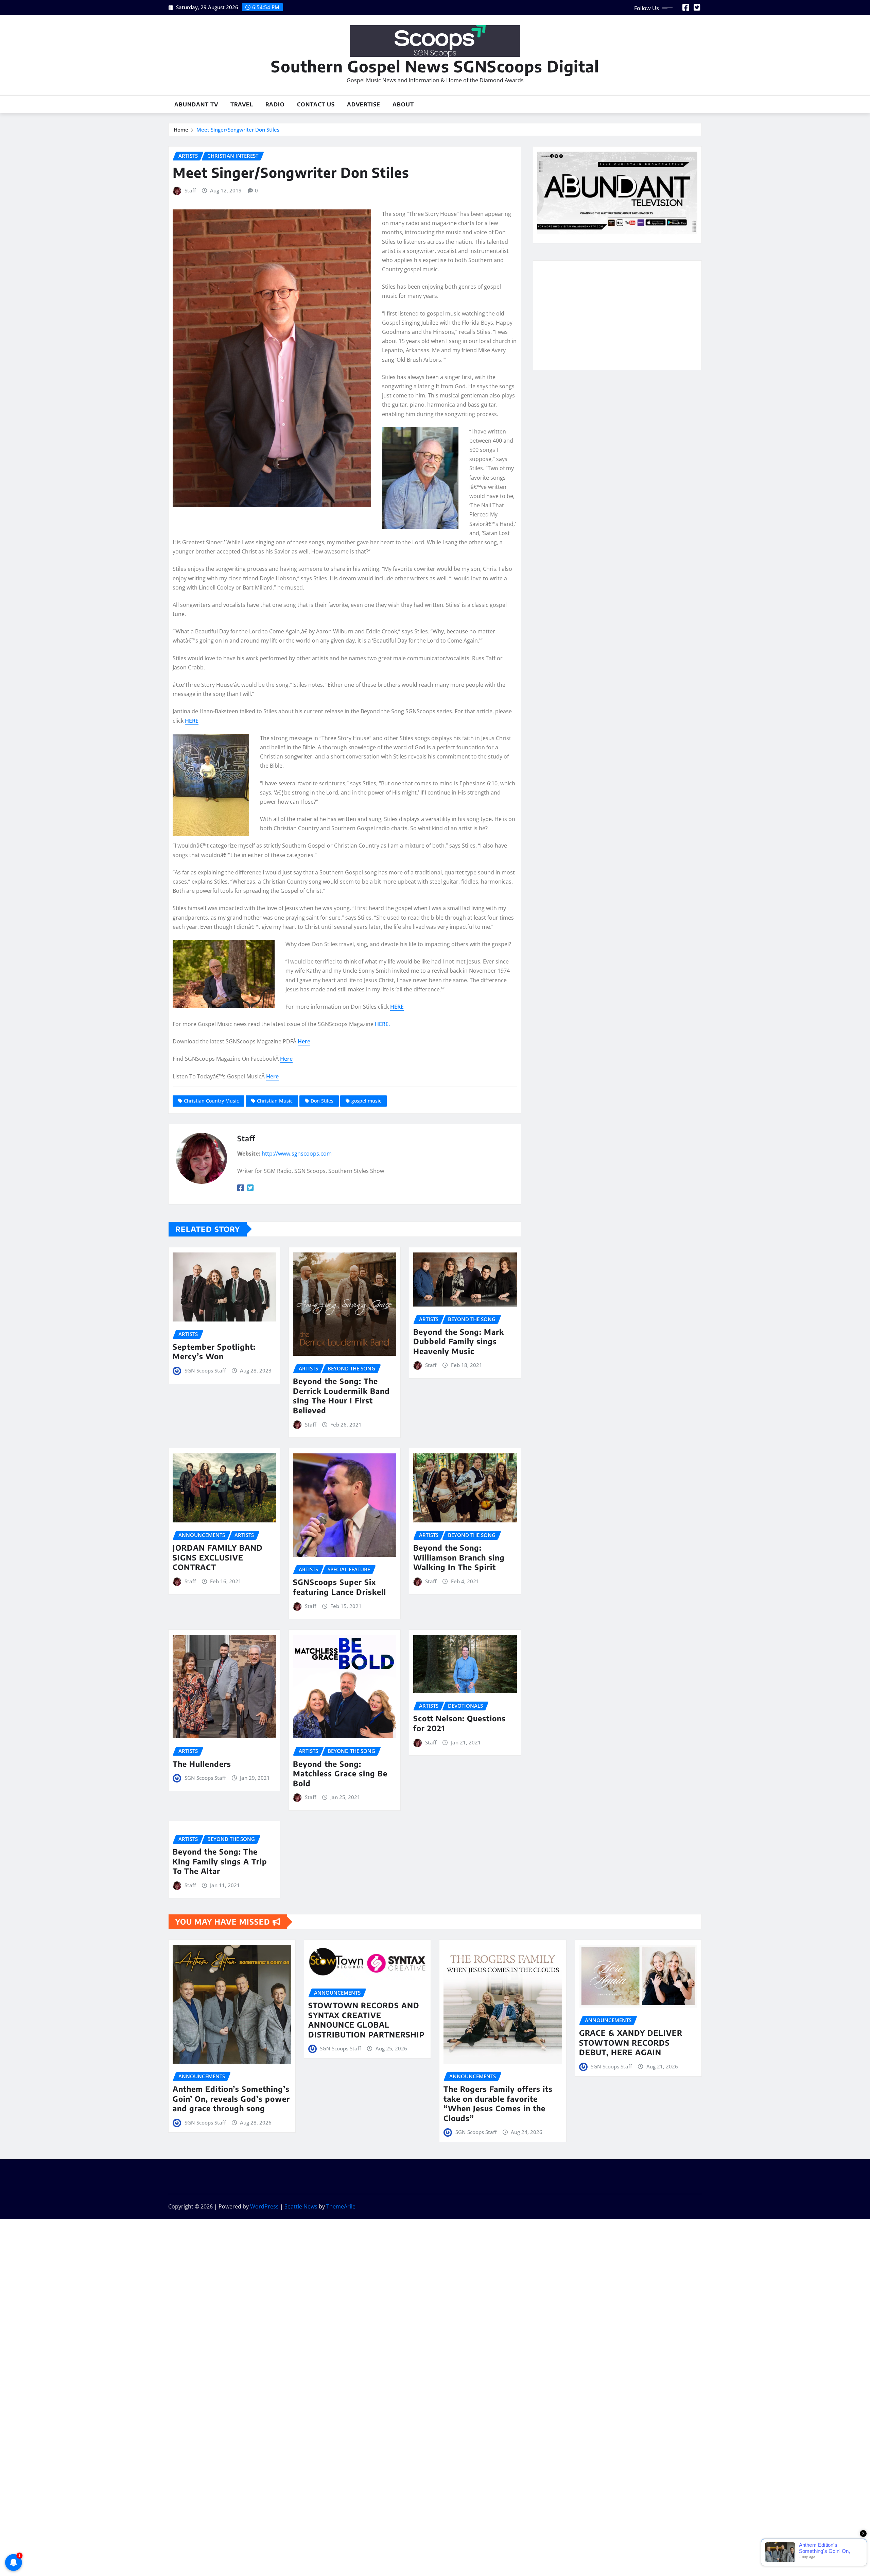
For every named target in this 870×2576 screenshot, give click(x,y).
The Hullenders (202, 1764)
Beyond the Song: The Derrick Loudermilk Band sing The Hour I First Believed (341, 1396)
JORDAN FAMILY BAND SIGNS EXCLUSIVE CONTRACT (218, 1557)
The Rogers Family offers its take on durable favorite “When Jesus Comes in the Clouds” (498, 2103)
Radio (275, 104)
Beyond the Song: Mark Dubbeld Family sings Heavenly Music (459, 1341)
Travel (242, 104)
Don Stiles (322, 1101)
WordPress (264, 2206)
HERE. (382, 1024)
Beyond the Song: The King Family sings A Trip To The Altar (220, 1861)
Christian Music (275, 1101)
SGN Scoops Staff (205, 1370)
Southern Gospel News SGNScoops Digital (435, 66)
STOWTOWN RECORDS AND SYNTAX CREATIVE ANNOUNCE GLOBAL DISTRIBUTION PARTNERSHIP (366, 2020)
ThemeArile (341, 2206)
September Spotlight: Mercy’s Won (214, 1352)
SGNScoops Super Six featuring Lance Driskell (340, 1587)
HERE (192, 721)
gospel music (366, 1101)
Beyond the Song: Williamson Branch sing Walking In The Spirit (459, 1557)
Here (304, 1041)
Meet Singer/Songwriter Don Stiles (238, 130)
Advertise (364, 104)
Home (181, 130)
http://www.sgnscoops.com (297, 1154)
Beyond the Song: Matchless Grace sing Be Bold (340, 1773)
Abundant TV (196, 104)
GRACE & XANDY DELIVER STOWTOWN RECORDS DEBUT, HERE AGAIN (631, 2042)
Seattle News (301, 2206)
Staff (190, 190)
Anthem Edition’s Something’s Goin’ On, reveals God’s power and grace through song (231, 2099)
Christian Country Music (211, 1101)
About (403, 104)
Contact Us (316, 104)
